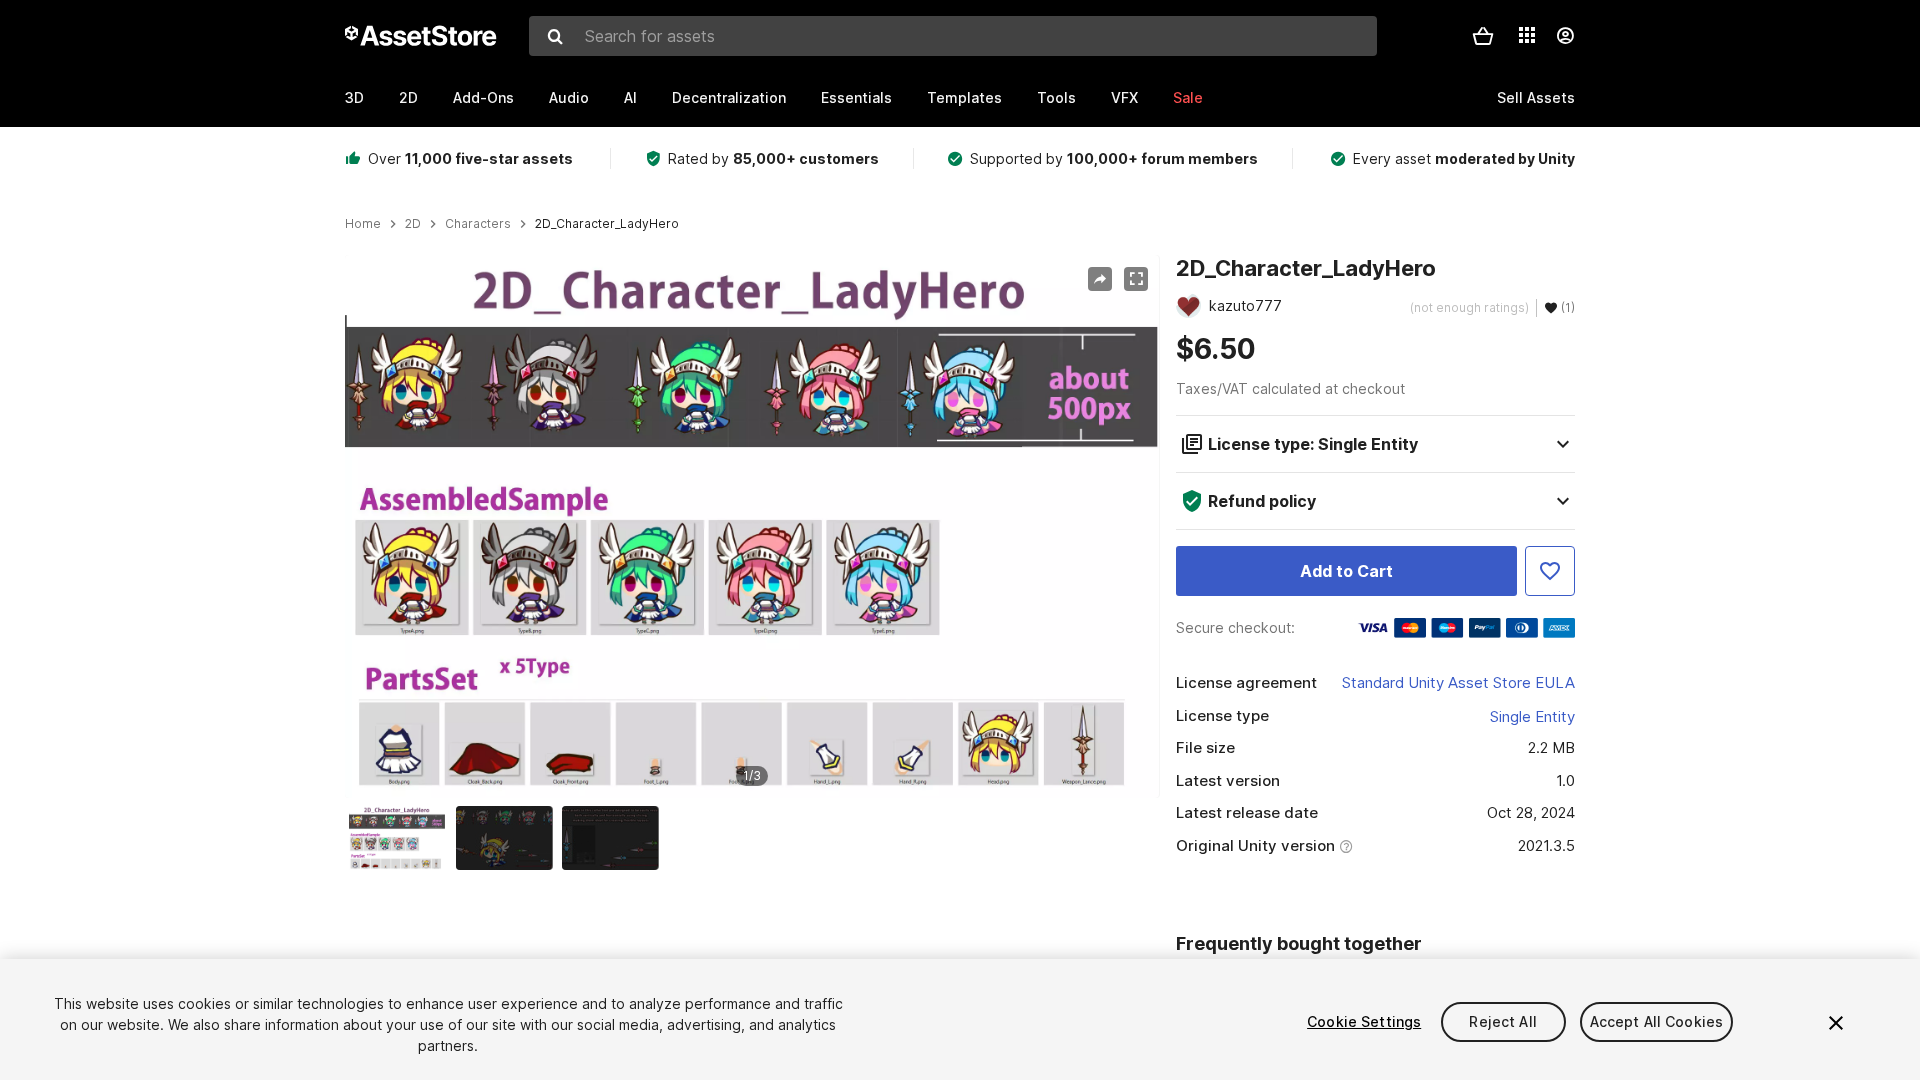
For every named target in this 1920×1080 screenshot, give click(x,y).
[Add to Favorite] (1550, 571)
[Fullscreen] (1136, 279)
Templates (964, 97)
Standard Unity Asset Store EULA (1458, 682)
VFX (1124, 97)
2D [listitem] (413, 224)
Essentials (856, 97)
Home (363, 224)
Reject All (1502, 1021)
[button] (1483, 36)
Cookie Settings (1364, 1021)
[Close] (1836, 1023)
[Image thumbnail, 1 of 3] (402, 838)
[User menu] (1565, 36)
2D (408, 97)
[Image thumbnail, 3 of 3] (615, 838)
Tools (1056, 97)
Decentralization (729, 97)
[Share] (1100, 279)
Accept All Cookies (1657, 1021)
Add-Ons (483, 97)
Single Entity (1532, 716)
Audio (569, 97)
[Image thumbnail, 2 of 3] (509, 838)
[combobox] (953, 36)
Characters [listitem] (478, 224)
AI (630, 97)
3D (354, 97)
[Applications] (1527, 35)
